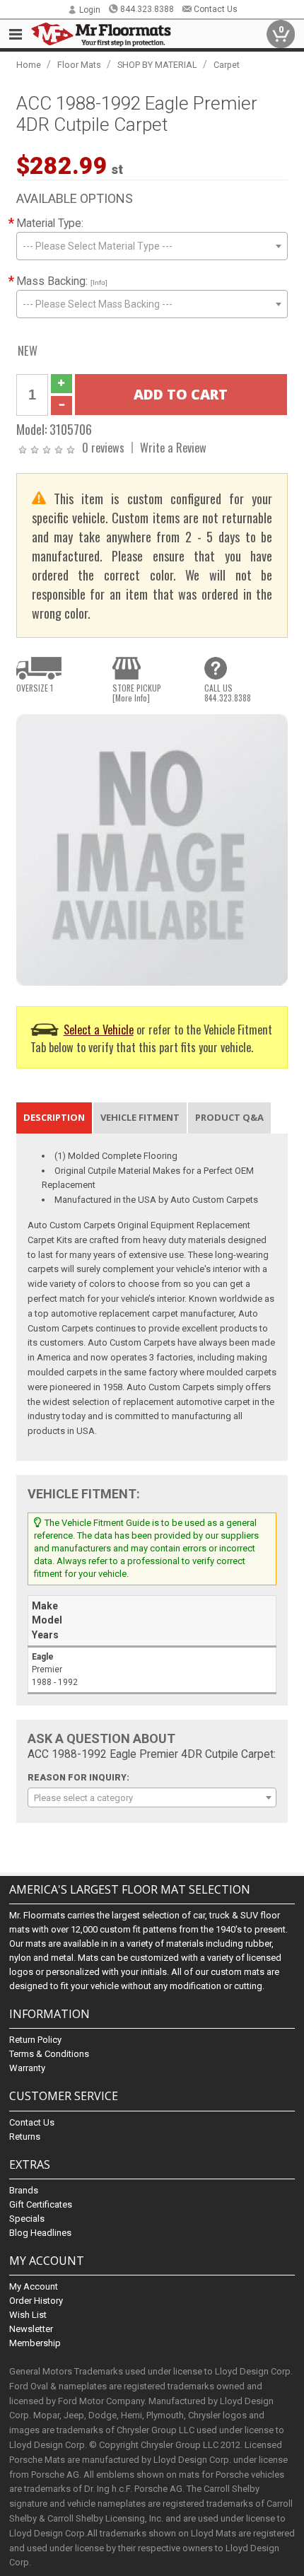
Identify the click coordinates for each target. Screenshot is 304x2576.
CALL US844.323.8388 (228, 693)
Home (29, 65)
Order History (36, 2301)
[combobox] (152, 246)
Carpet (227, 65)
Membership (35, 2343)
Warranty (27, 2068)
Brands (24, 2190)
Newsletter (31, 2329)
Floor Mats (79, 65)
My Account (34, 2286)
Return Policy (35, 2040)
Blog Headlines (40, 2233)
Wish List (28, 2315)
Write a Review (173, 447)
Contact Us (216, 9)
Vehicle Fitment (140, 1117)
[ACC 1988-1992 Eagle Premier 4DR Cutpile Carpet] (152, 849)
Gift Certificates (41, 2204)
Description (54, 1117)
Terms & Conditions (49, 2054)
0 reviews (103, 447)
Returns (25, 2137)
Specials (27, 2219)
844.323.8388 (147, 9)
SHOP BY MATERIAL (157, 65)
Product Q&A (229, 1117)
